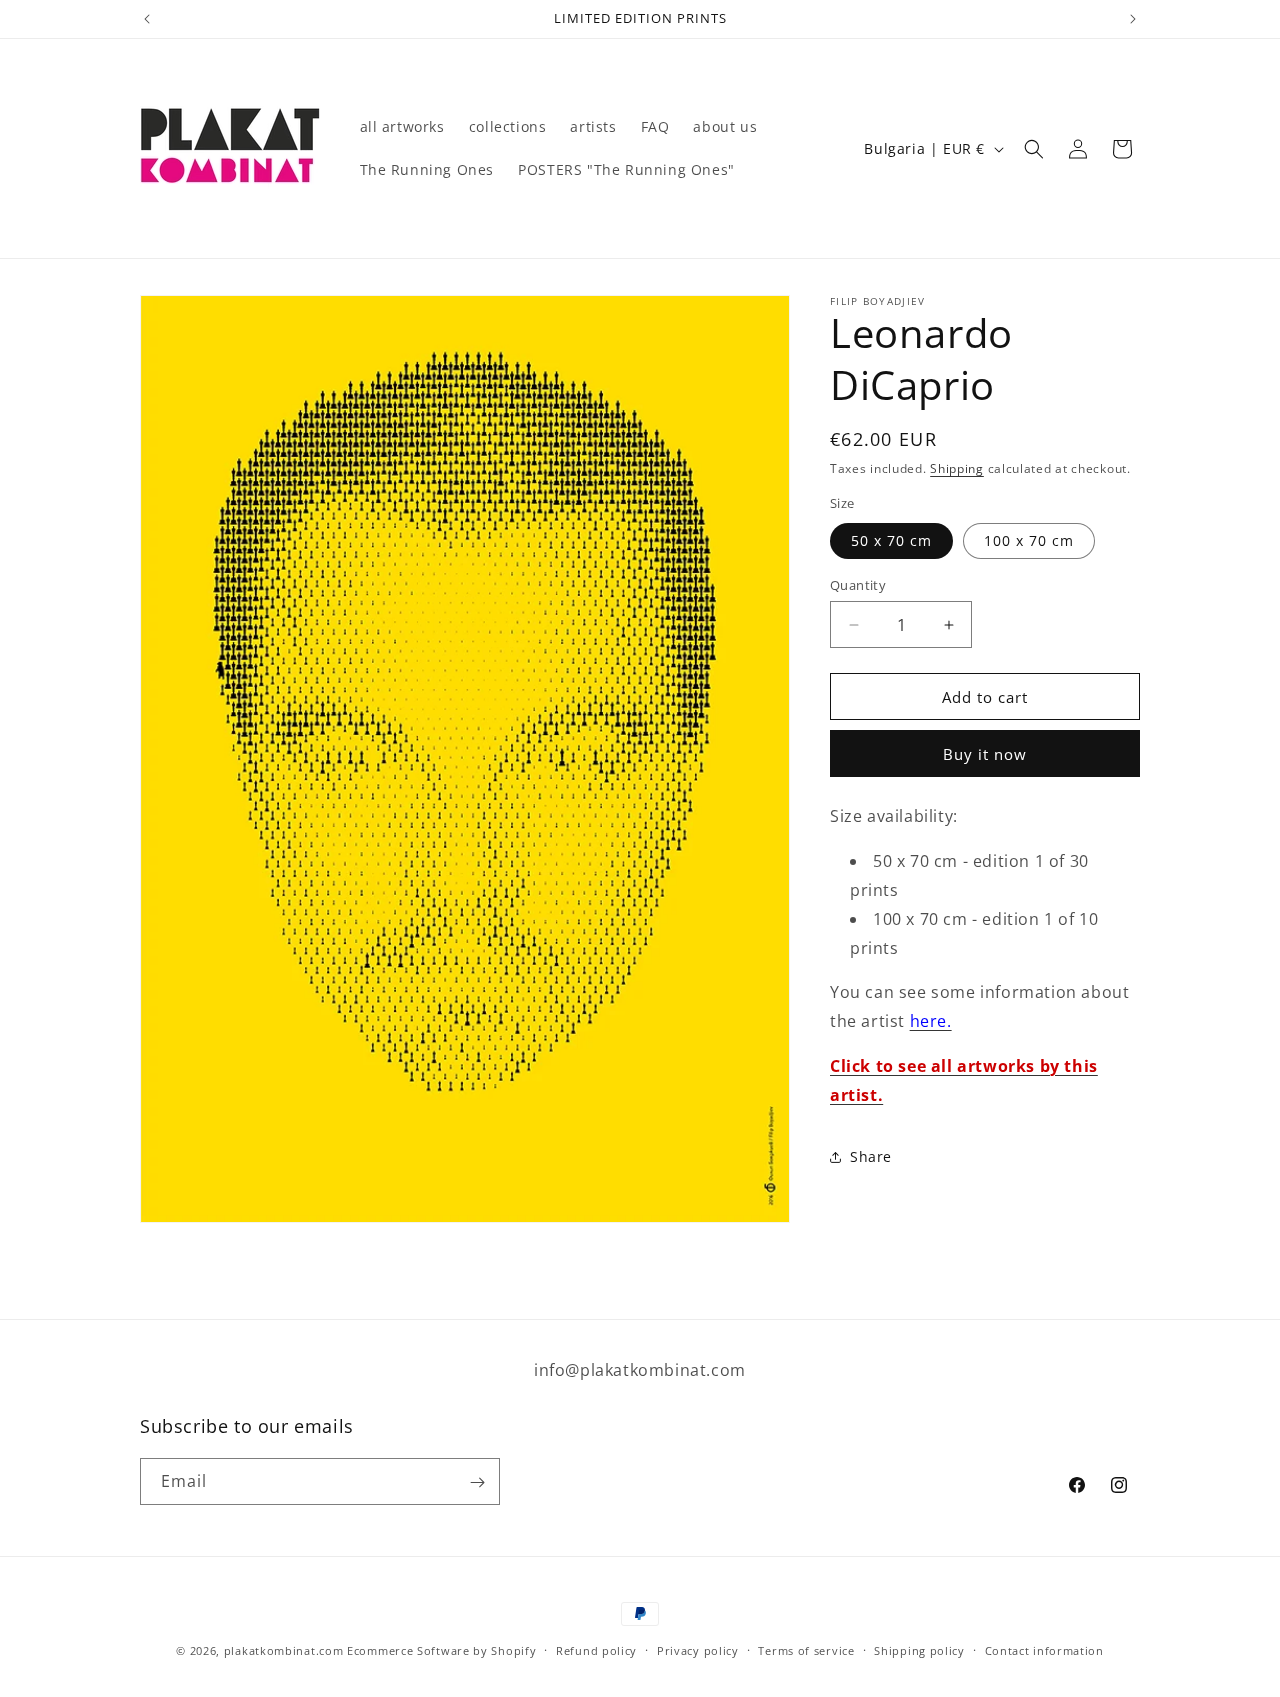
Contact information (1044, 1649)
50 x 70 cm (891, 540)
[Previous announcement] (147, 19)
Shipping (957, 468)
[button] (1034, 149)
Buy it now (985, 754)
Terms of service (806, 1649)
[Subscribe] (477, 1482)
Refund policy (596, 1649)
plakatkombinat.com (284, 1650)
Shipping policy (919, 1649)
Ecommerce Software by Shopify (441, 1650)
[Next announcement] (1133, 19)
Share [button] (871, 1156)
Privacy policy (698, 1649)
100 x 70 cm (1029, 540)
